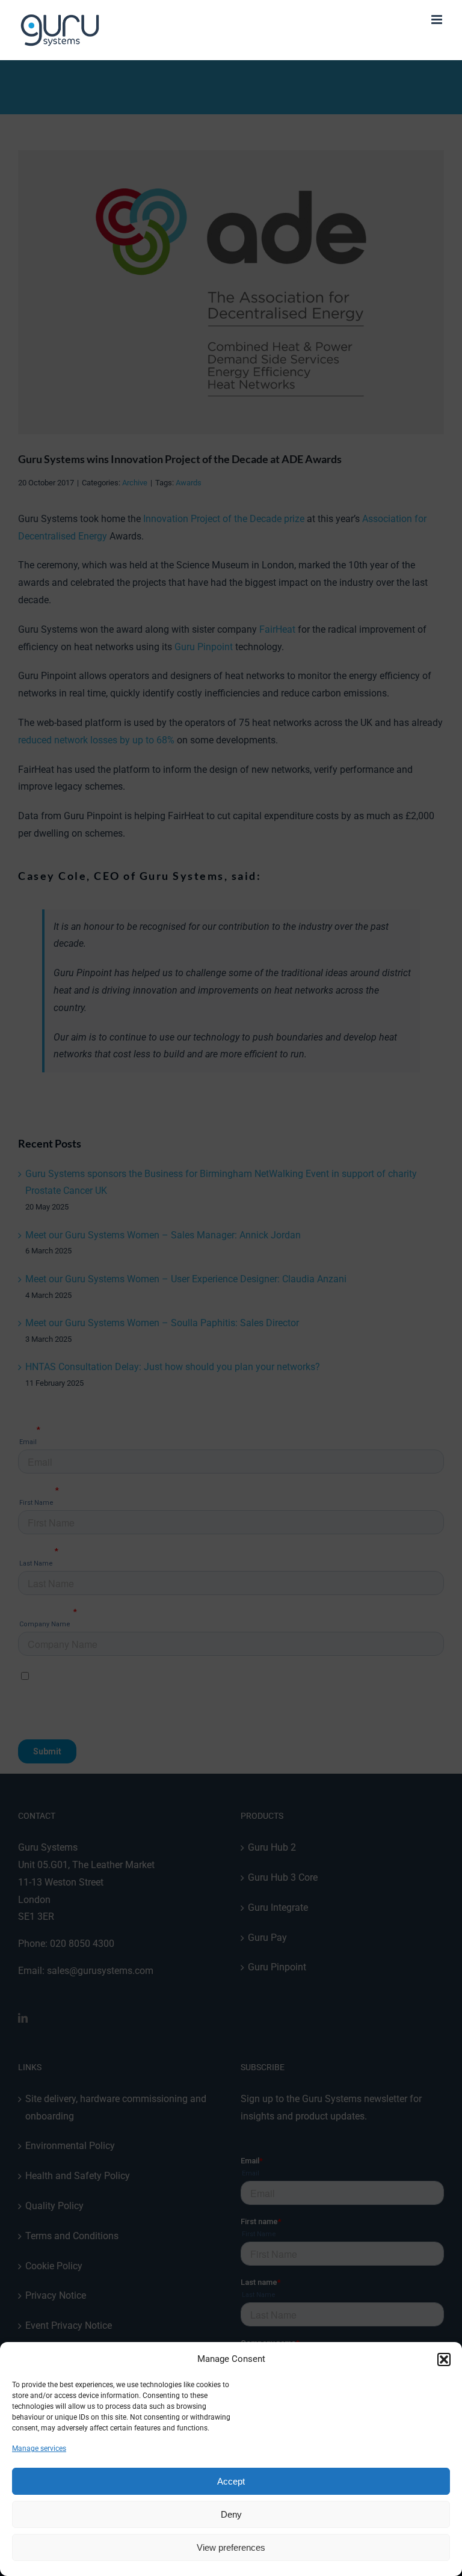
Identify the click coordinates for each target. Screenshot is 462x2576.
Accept (231, 2481)
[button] (444, 2359)
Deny (231, 2514)
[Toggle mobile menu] (438, 20)
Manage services (39, 2448)
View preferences (231, 2547)
